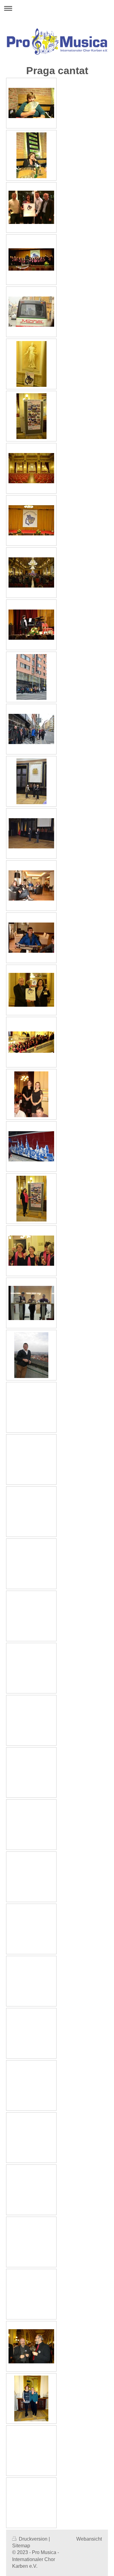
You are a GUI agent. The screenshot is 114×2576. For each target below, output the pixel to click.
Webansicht (89, 2539)
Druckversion (33, 2539)
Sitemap (21, 2546)
